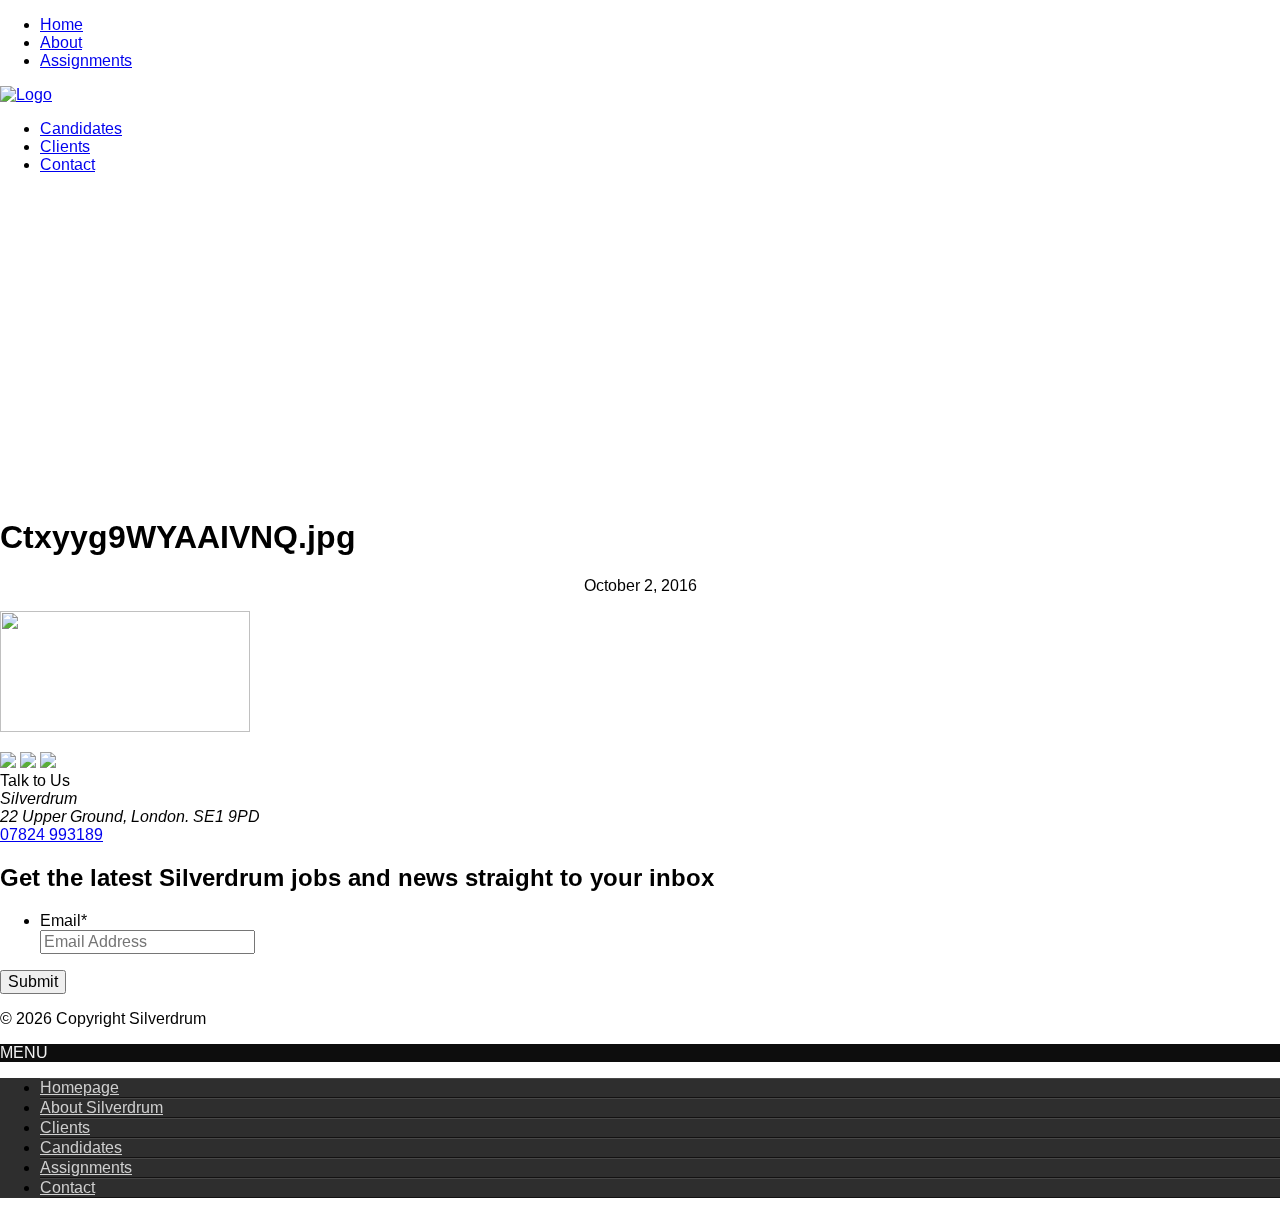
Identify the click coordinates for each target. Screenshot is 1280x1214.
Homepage (79, 1087)
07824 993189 (51, 834)
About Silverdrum (101, 1107)
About (61, 42)
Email (63, 920)
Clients (65, 146)
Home (61, 24)
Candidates (81, 128)
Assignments (86, 60)
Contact (67, 164)
